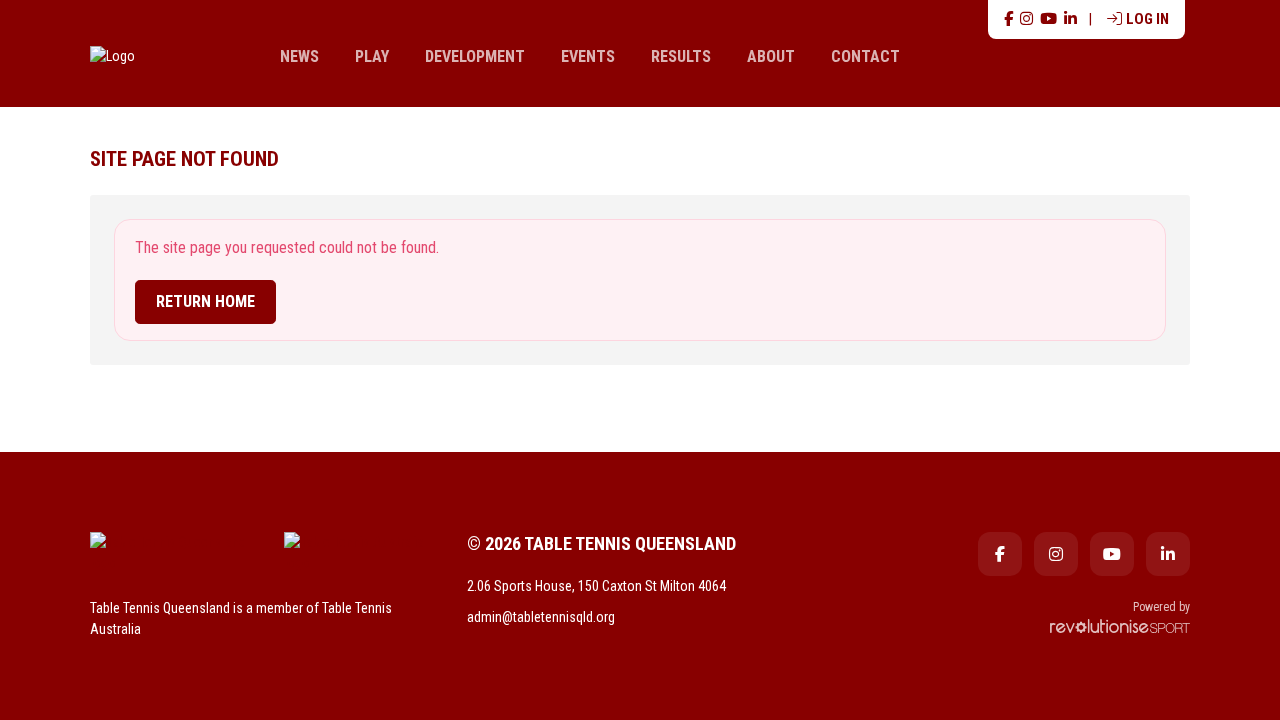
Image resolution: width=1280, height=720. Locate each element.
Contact (865, 56)
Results (681, 56)
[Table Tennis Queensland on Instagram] (1026, 19)
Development (475, 56)
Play (372, 56)
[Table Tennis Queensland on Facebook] (1008, 19)
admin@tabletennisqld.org (541, 617)
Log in (1147, 19)
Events (588, 56)
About (771, 56)
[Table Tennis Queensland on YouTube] (1048, 19)
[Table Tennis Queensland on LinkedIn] (1070, 19)
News (299, 56)
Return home (205, 301)
